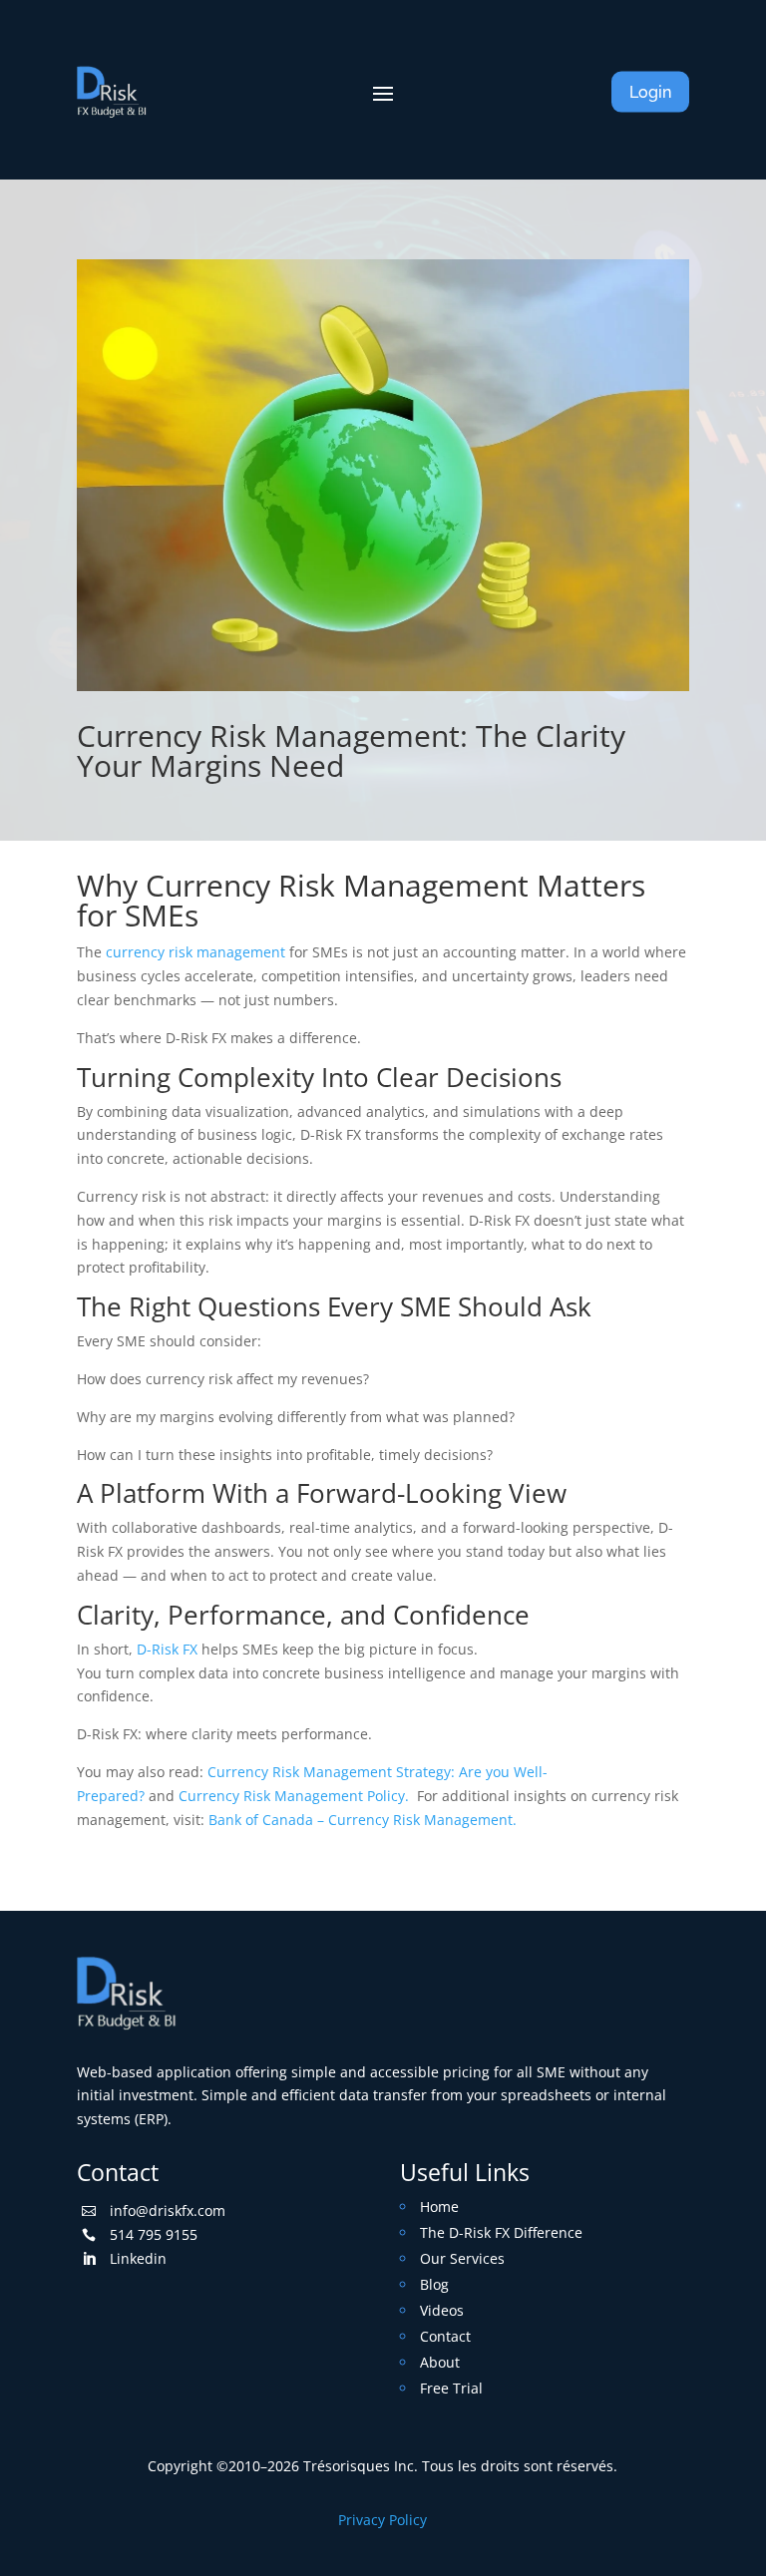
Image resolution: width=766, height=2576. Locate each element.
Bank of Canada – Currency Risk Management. (363, 1820)
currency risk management (195, 952)
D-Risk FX (167, 1649)
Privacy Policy (383, 2520)
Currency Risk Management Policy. (298, 1796)
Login (650, 92)
